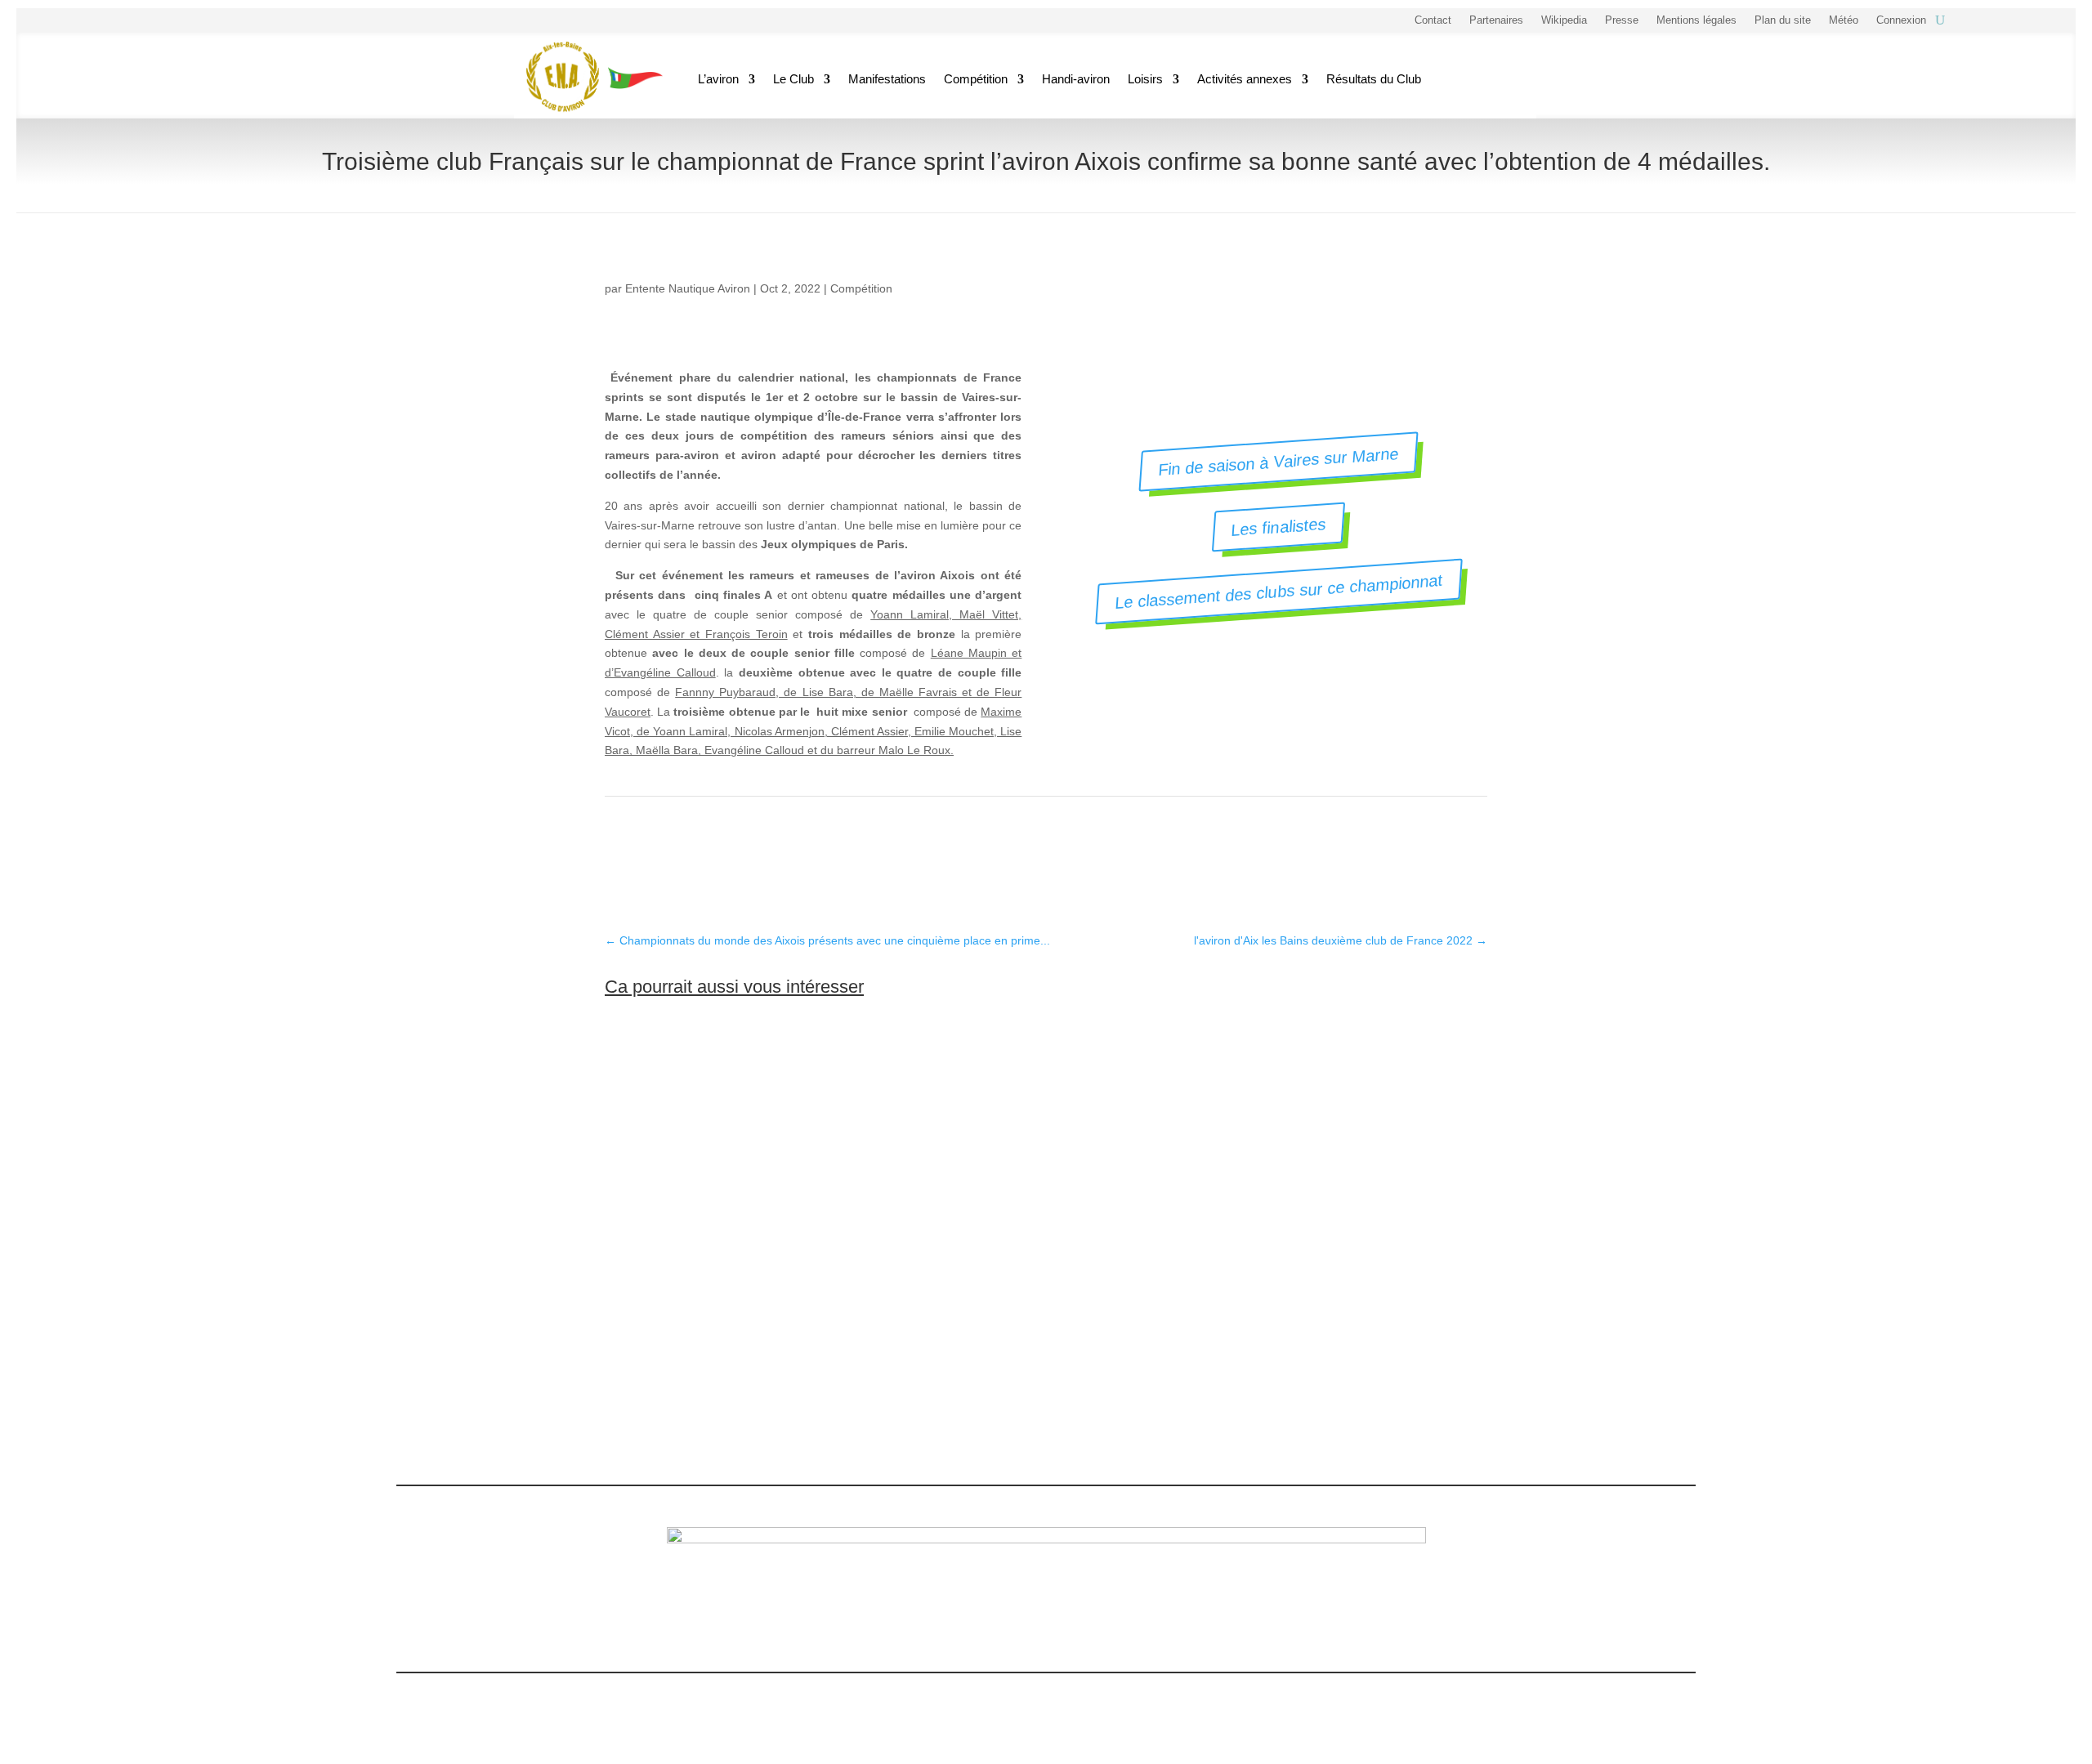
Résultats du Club (1374, 79)
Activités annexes (1245, 79)
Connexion (1901, 20)
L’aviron (718, 79)
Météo (1844, 20)
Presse (1622, 20)
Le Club (793, 79)
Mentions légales (1696, 20)
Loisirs (1145, 79)
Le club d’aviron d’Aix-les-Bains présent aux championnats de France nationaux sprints (921, 1322)
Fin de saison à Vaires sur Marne (1279, 462)
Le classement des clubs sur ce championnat (1278, 592)
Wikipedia (1564, 20)
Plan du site (1783, 20)
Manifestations (887, 79)
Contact (1433, 20)
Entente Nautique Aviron (688, 288)
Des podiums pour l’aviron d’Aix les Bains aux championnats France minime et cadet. (916, 1091)
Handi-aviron (1076, 79)
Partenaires (1496, 20)
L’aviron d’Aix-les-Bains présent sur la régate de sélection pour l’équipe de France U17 (919, 1207)
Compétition (976, 79)
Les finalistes (1278, 527)
